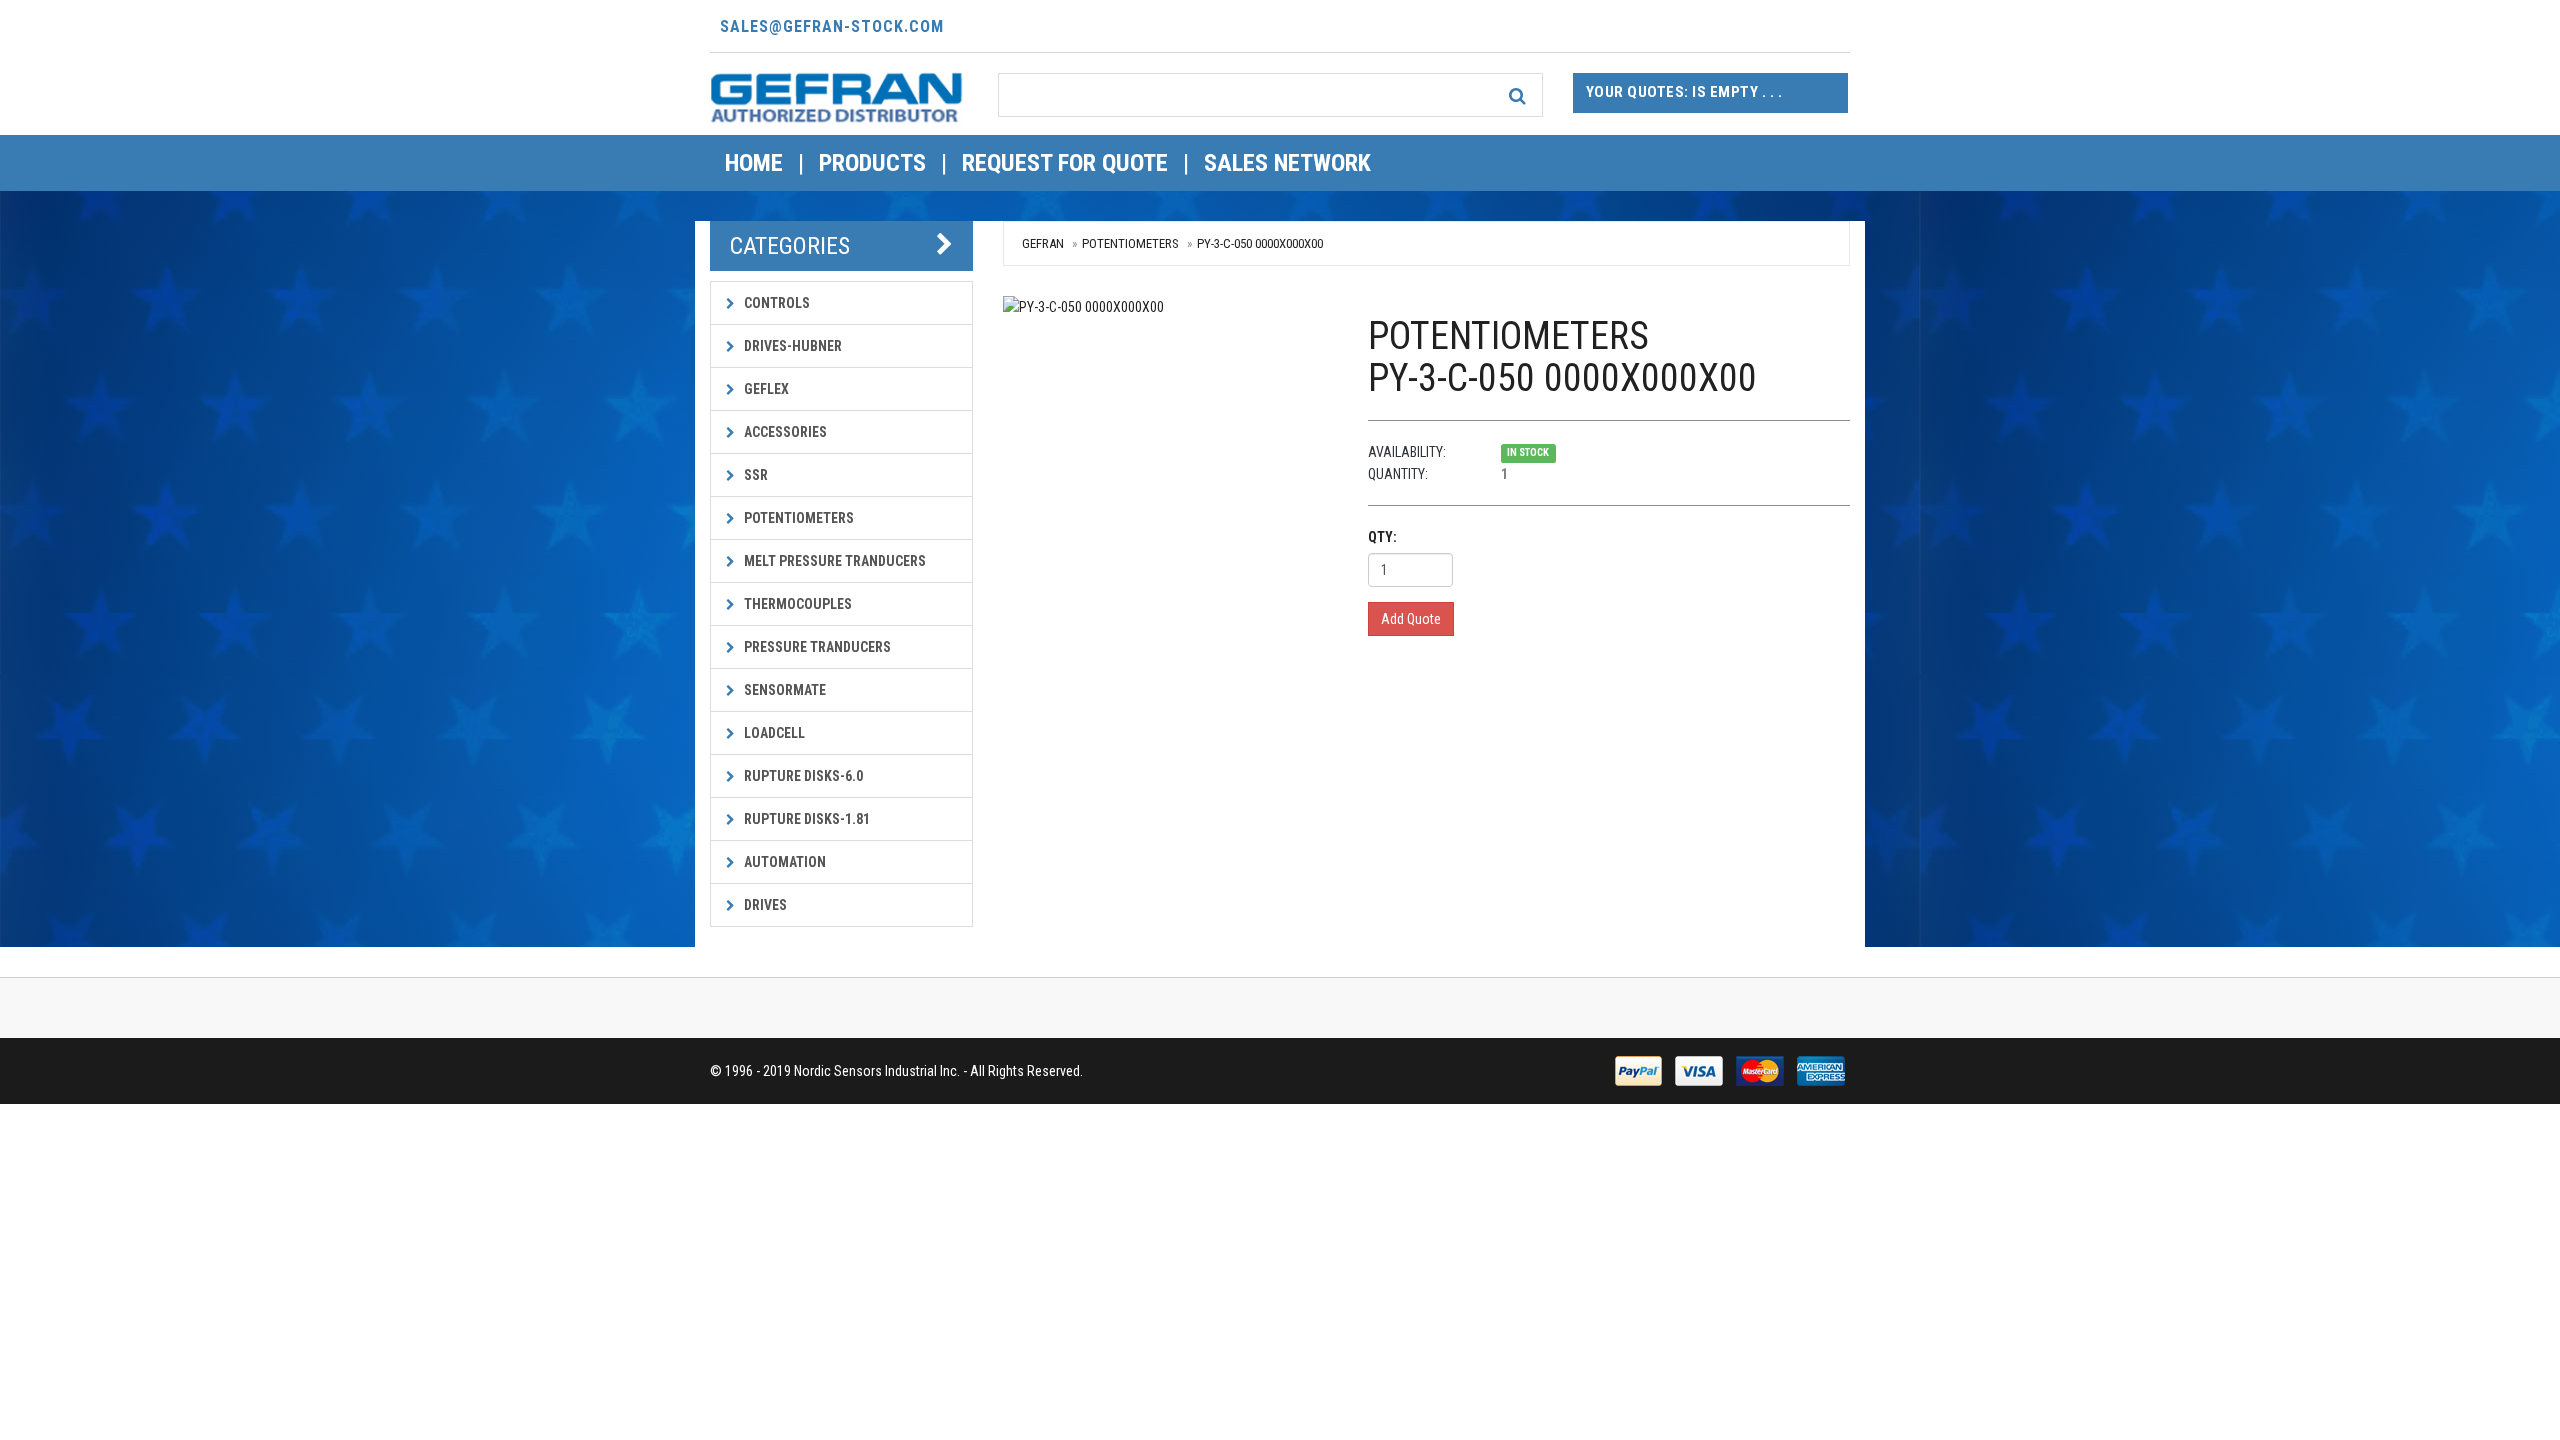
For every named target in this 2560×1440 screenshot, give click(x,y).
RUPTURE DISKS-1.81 (805, 819)
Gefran (1043, 243)
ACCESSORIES (784, 432)
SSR (754, 475)
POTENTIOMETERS (797, 518)
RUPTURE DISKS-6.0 (802, 776)
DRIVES (764, 905)
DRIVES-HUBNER (791, 346)
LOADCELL (773, 733)
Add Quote (1411, 619)
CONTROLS (775, 303)
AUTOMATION (783, 862)
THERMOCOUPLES (796, 604)
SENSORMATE (783, 690)
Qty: (1382, 537)
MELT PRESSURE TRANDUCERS (833, 561)
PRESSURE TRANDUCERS (816, 647)
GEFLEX (765, 389)
